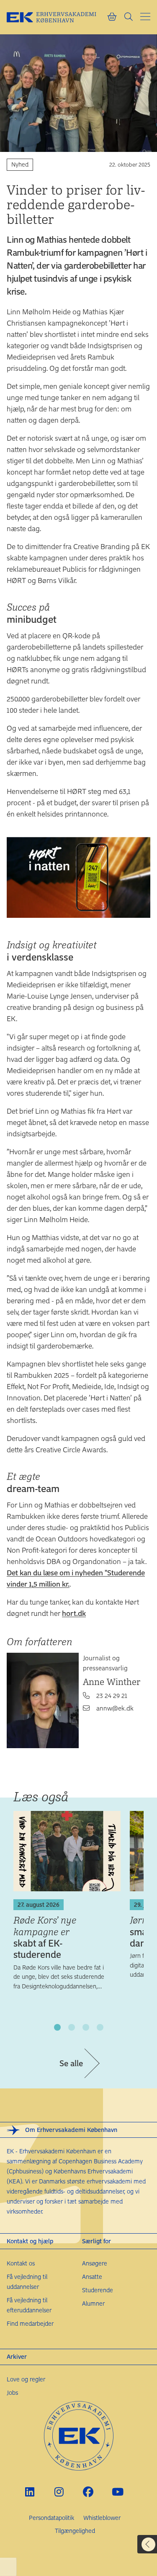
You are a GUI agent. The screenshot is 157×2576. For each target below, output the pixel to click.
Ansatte (92, 2277)
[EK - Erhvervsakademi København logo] (57, 17)
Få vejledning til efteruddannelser (29, 2305)
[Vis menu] (145, 17)
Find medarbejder (30, 2323)
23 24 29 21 (112, 1695)
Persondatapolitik (51, 2518)
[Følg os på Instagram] (59, 2492)
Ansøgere (95, 2263)
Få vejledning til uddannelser (27, 2282)
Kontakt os (21, 2263)
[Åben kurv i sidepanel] (112, 17)
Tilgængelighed (75, 2531)
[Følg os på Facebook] (88, 2492)
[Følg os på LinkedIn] (30, 2492)
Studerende (98, 2290)
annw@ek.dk (115, 1708)
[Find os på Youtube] (117, 2492)
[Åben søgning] (129, 17)
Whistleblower (102, 2518)
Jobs (12, 2392)
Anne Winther (112, 1682)
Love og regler (26, 2379)
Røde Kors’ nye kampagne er (45, 1937)
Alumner (93, 2303)
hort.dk (74, 1613)
